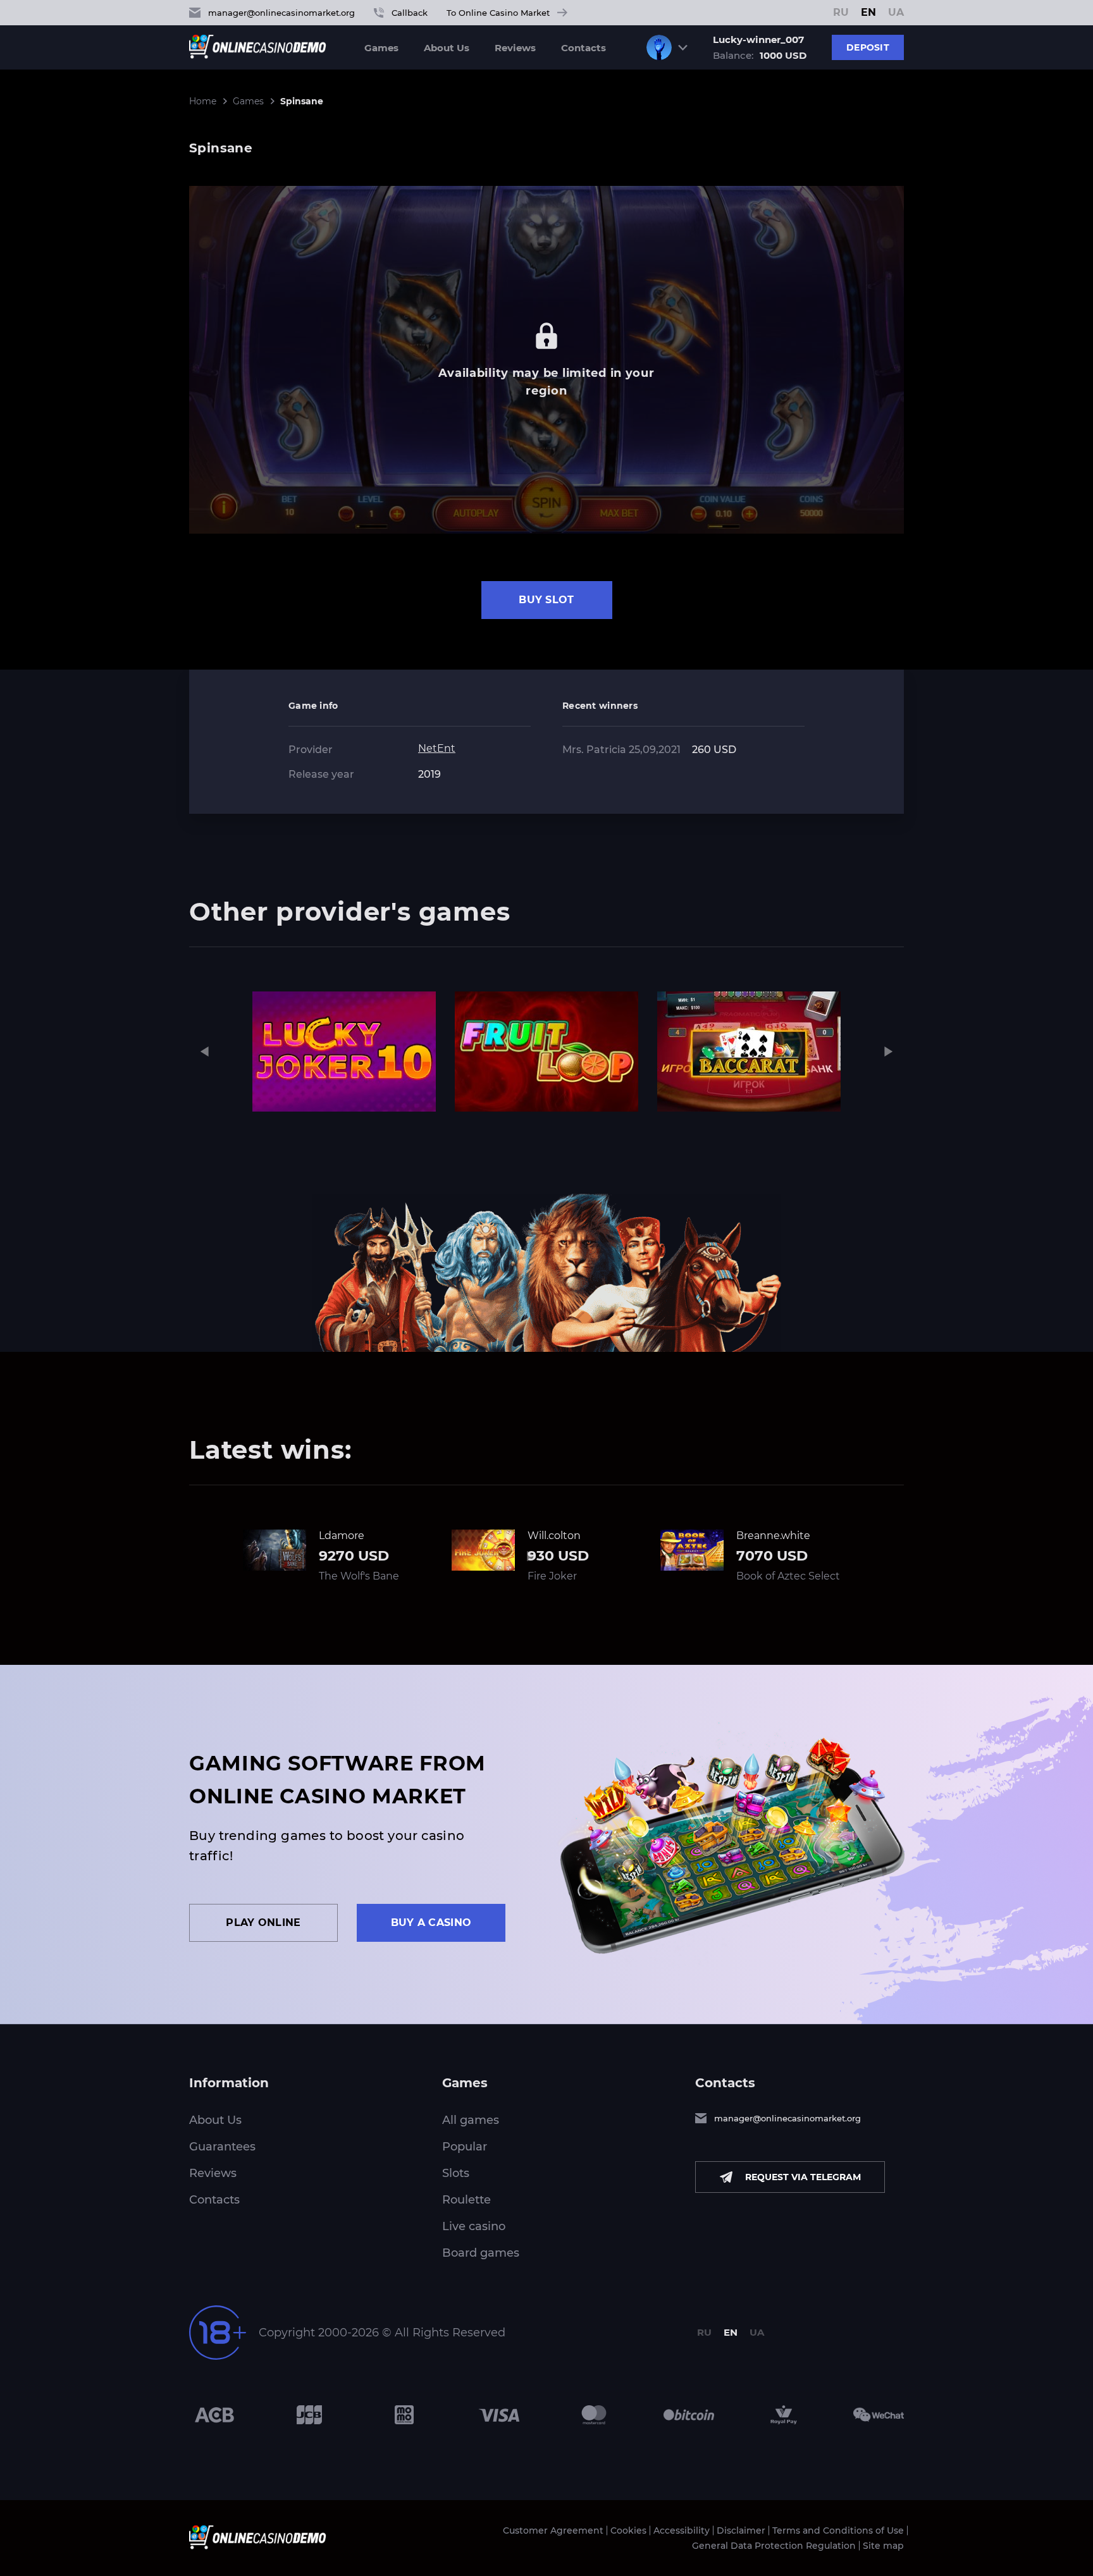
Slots (456, 2173)
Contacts (584, 48)
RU (841, 13)
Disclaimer (741, 2530)
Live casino (474, 2226)
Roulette (466, 2200)
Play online (263, 1923)
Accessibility (682, 2530)
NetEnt (437, 748)
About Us (447, 48)
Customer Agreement (553, 2530)
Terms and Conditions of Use (838, 2530)
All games (471, 2120)
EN (868, 13)
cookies (392, 2562)
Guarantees (222, 2147)
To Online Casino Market (498, 13)
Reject (741, 2562)
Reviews (515, 48)
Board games (481, 2253)
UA (896, 13)
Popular (465, 2147)
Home (203, 101)
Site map (883, 2546)
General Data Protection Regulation (774, 2546)
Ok (700, 2562)
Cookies (628, 2530)
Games (381, 48)
